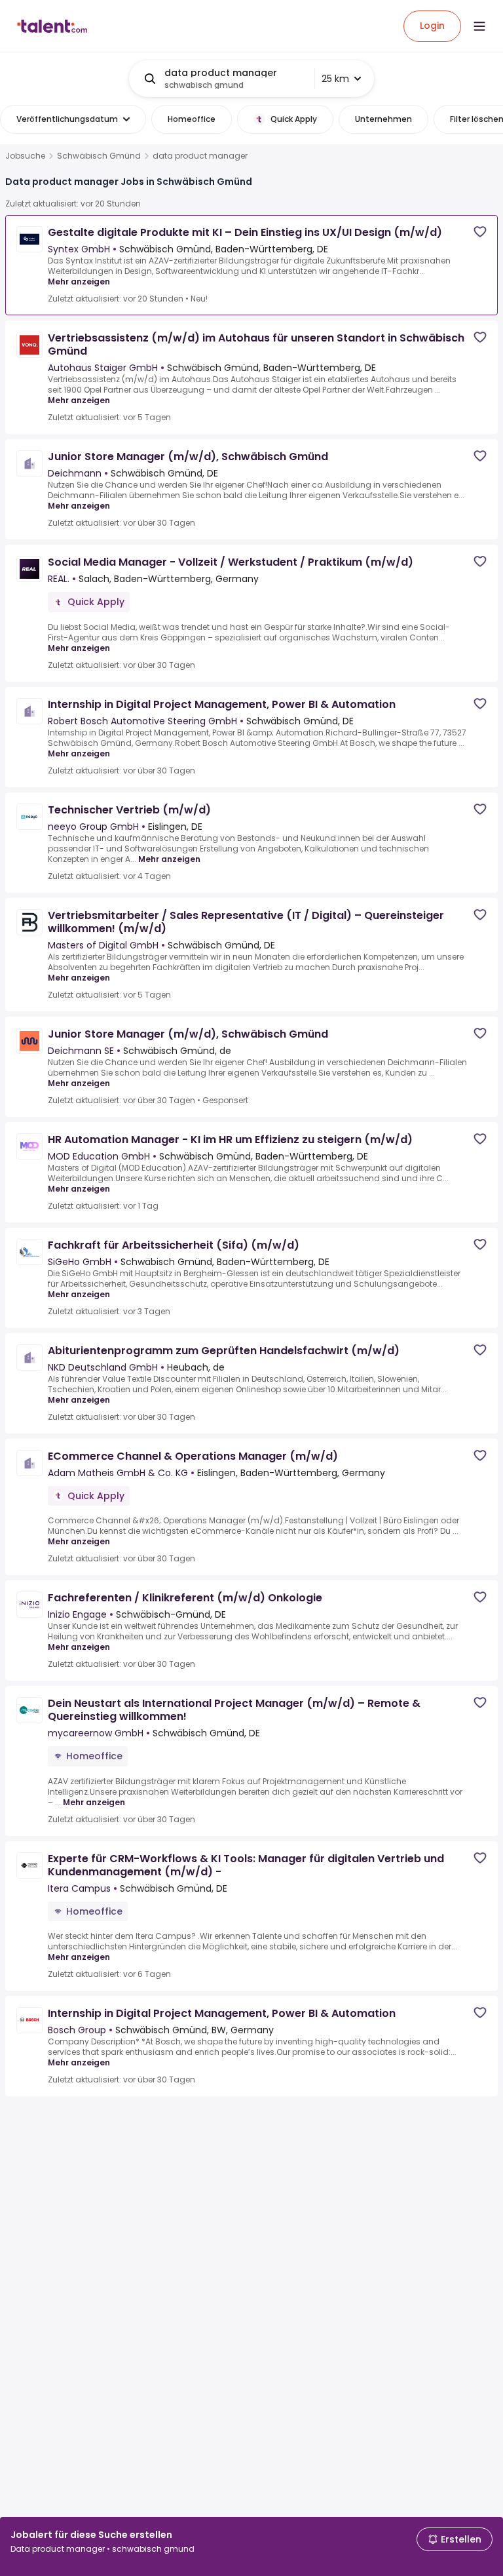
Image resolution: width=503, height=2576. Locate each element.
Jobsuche (25, 156)
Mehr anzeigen (79, 282)
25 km (335, 79)
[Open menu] (479, 26)
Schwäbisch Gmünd (99, 156)
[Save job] (480, 232)
